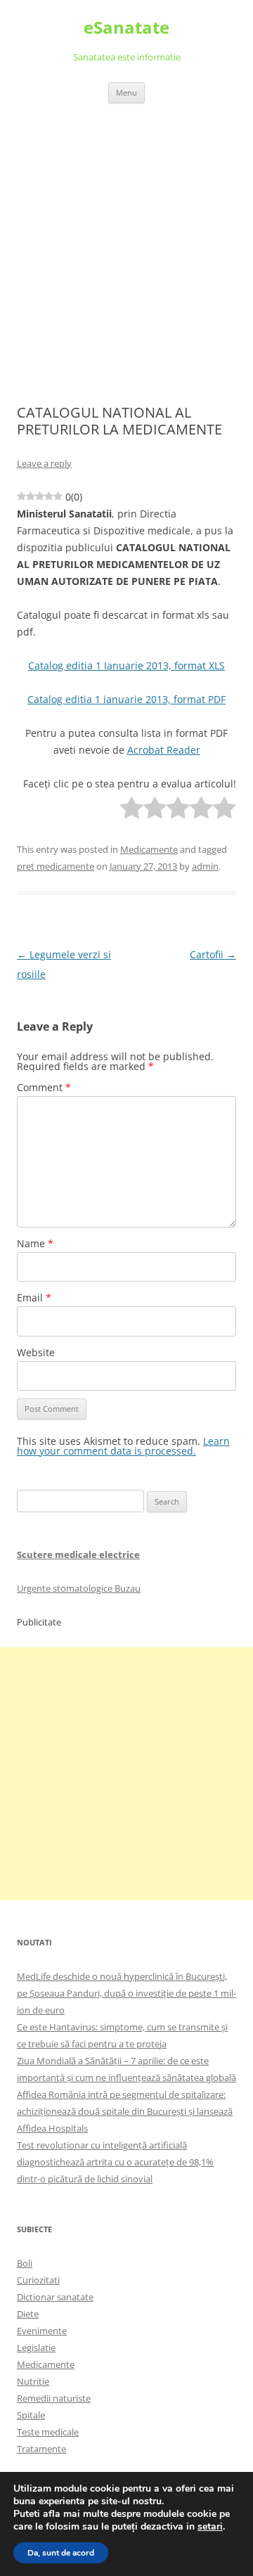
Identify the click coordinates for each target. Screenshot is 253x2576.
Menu (126, 92)
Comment (44, 1087)
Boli (25, 2263)
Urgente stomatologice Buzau (79, 1588)
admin (205, 866)
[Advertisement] (126, 237)
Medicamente (149, 849)
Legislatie (36, 2348)
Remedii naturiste (54, 2398)
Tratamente (41, 2449)
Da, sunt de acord (61, 2553)
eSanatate (126, 28)
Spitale (31, 2415)
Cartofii (213, 954)
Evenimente (42, 2331)
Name (35, 1243)
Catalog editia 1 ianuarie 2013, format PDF (126, 699)
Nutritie (33, 2381)
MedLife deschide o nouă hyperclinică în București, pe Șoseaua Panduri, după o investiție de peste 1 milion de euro (126, 1993)
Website (36, 1352)
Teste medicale (48, 2432)
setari (210, 2527)
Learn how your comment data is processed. (123, 1446)
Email (34, 1297)
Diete (28, 2314)
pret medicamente (56, 866)
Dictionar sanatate (55, 2297)
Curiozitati (38, 2280)
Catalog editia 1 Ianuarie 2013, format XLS (126, 665)
